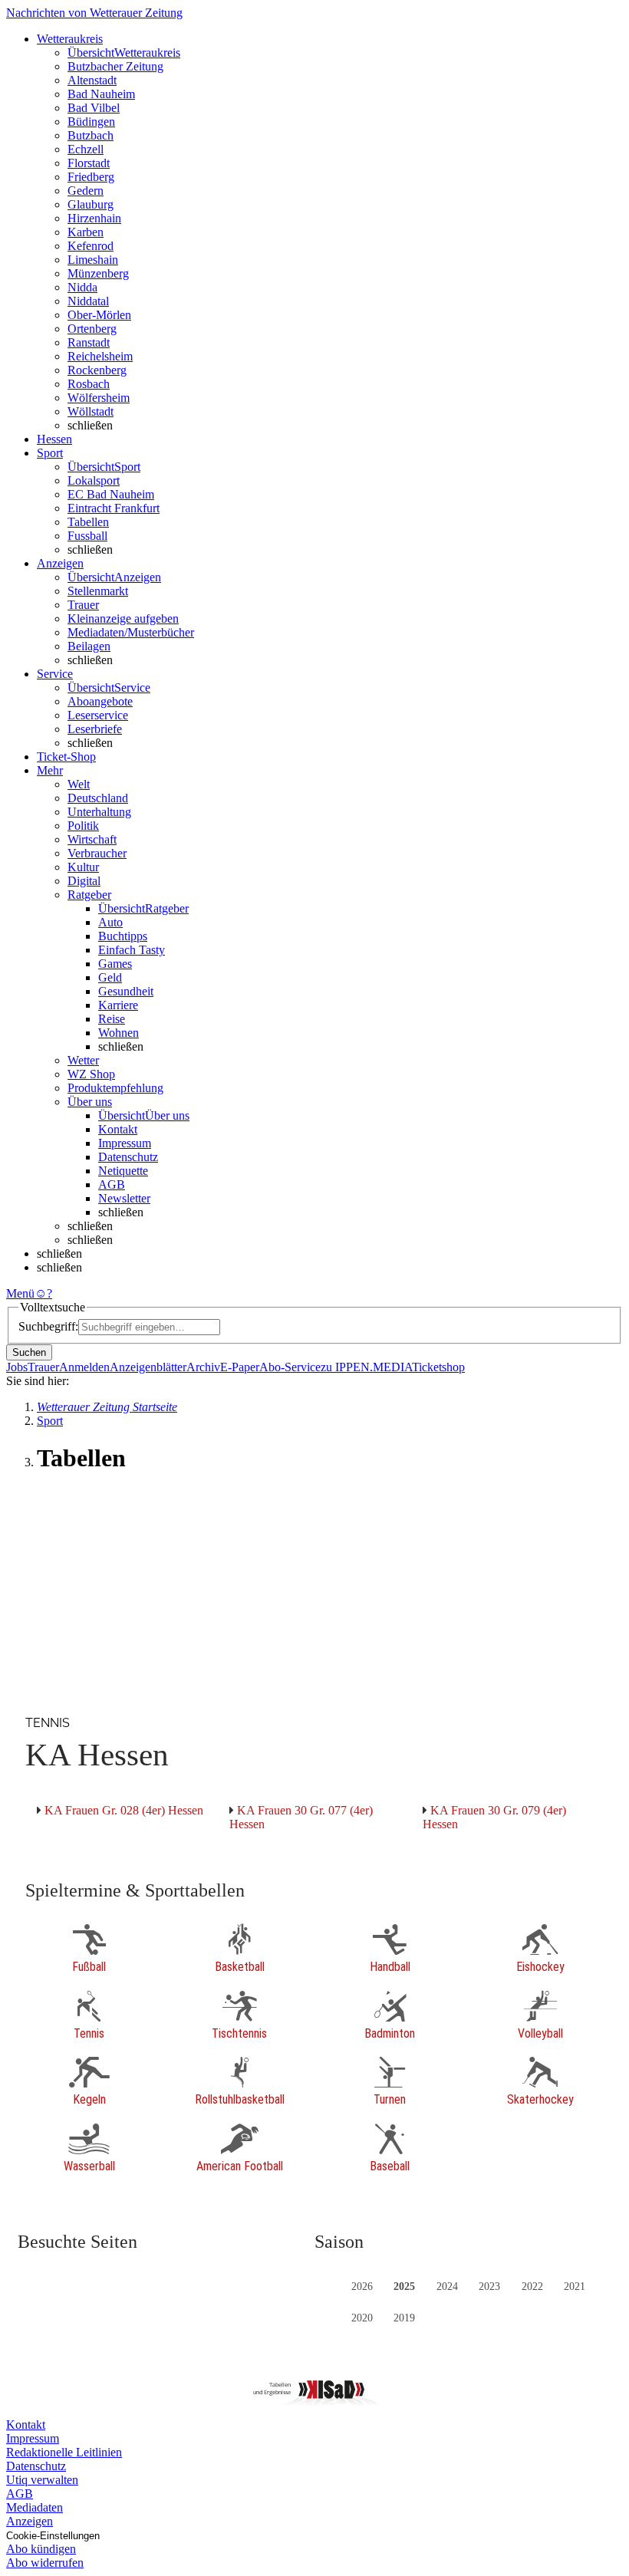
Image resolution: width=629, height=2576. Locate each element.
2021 (575, 2286)
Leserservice (98, 715)
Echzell (86, 149)
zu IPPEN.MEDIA (366, 1367)
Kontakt (118, 1129)
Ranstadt (89, 342)
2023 (489, 2286)
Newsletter (124, 1198)
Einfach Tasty (132, 950)
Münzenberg (98, 273)
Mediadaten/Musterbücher (131, 632)
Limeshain (93, 260)
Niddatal (88, 301)
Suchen (29, 1352)
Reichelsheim (100, 356)
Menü (20, 1293)
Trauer (83, 605)
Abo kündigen (41, 2549)
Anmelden (84, 1367)
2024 (447, 2286)
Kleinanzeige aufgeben (123, 619)
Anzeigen (30, 2521)
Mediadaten (35, 2507)
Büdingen (91, 122)
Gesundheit (126, 991)
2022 (532, 2286)
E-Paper (240, 1367)
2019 (404, 2318)
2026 (362, 2286)
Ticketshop (438, 1367)
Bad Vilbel (94, 108)
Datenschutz (128, 1157)
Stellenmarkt (98, 591)
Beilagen (89, 646)
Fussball (87, 536)
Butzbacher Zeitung (115, 66)
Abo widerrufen (45, 2563)
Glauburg (91, 204)
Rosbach (89, 384)
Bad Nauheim (101, 94)
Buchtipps (123, 936)
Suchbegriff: (48, 1326)
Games (115, 964)
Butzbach (91, 135)
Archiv (203, 1367)
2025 (404, 2286)
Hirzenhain (94, 218)
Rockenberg (97, 370)
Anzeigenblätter (148, 1367)
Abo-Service (290, 1367)
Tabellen (88, 522)
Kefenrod (91, 246)
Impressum (125, 1143)
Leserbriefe (95, 729)
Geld (110, 977)
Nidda (82, 287)
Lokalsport (94, 480)
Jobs (17, 1367)
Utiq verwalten (42, 2480)
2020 (362, 2318)
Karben (86, 232)
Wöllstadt (91, 411)
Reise (112, 1019)
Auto (110, 922)
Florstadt (89, 163)
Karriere (118, 1005)
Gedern (86, 191)
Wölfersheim (99, 398)
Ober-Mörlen (99, 315)
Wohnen (119, 1033)
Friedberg (91, 177)
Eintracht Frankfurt (114, 508)
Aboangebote (100, 701)
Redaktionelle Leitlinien (64, 2452)
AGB (112, 1184)
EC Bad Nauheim (111, 494)
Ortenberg (92, 329)
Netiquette (123, 1171)
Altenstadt (92, 80)
